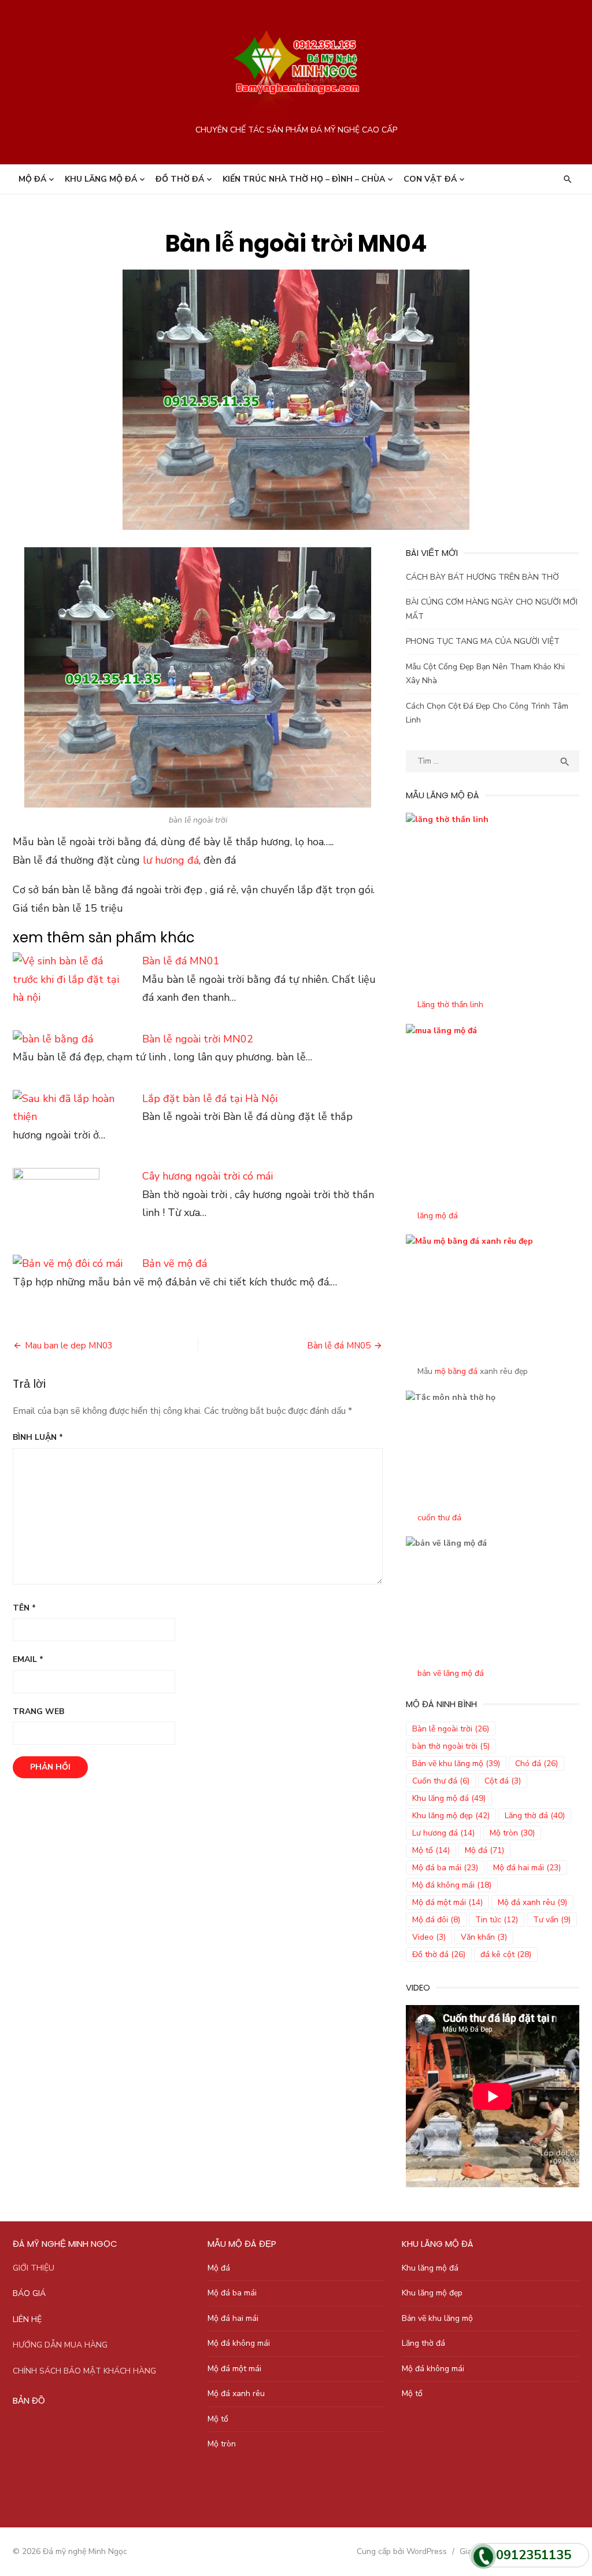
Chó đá (536, 1764)
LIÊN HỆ (27, 2319)
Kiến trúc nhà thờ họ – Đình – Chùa (304, 179)
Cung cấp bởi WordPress (402, 2551)
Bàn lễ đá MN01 (181, 961)
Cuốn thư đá (441, 1781)
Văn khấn (484, 1937)
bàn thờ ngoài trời (451, 1746)
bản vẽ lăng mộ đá (451, 1673)
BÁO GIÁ (29, 2293)
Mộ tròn (512, 1833)
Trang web (38, 1711)
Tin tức (497, 1920)
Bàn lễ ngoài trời (451, 1729)
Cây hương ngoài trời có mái (208, 1176)
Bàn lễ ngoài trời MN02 (198, 1039)
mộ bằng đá (456, 1371)
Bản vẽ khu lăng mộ (456, 1764)
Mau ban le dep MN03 (69, 1346)
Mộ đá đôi (436, 1920)
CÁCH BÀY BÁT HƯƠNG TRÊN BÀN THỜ (482, 577)
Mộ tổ (431, 1850)
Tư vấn (552, 1920)
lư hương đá (171, 860)
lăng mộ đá (438, 1216)
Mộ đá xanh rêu (532, 1902)
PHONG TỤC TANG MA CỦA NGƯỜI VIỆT (483, 641)
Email (28, 1659)
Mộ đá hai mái (527, 1868)
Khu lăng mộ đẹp (451, 1816)
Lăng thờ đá (535, 1816)
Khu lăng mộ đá (101, 179)
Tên (24, 1608)
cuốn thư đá (439, 1518)
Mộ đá (32, 179)
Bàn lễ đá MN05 (339, 1346)
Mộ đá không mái (452, 1885)
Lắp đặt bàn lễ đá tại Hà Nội (210, 1099)
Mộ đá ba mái (445, 1868)
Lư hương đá (443, 1833)
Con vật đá (430, 179)
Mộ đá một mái (447, 1902)
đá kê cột (506, 1954)
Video (429, 1937)
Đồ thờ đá (180, 179)
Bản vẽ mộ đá (175, 1263)
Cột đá (503, 1781)
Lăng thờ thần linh (450, 1005)
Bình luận (38, 1437)
